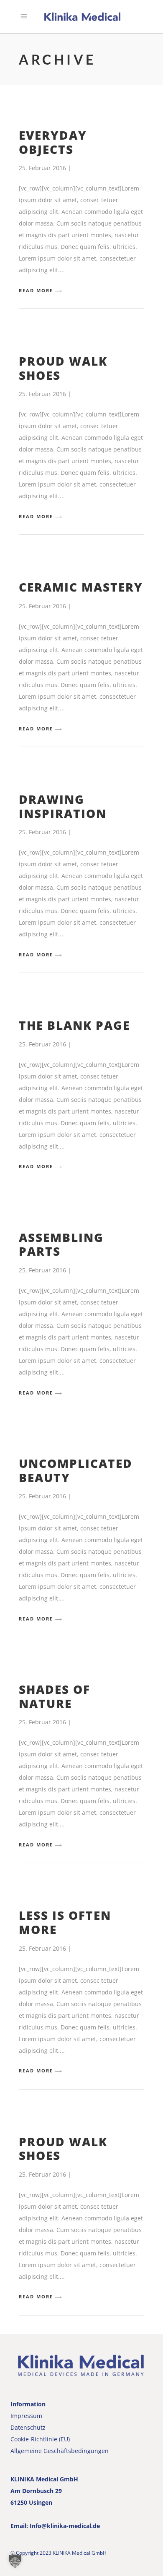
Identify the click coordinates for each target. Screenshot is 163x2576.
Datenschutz (28, 2427)
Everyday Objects (53, 142)
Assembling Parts (61, 1244)
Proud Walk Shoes (63, 368)
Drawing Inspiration (63, 806)
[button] (15, 2561)
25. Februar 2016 (42, 168)
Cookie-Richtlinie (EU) (40, 2439)
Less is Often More (65, 1922)
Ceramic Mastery (81, 587)
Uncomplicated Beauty (76, 1470)
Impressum (26, 2416)
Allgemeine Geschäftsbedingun (54, 2451)
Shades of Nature (55, 1696)
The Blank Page (74, 1025)
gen (103, 2451)
